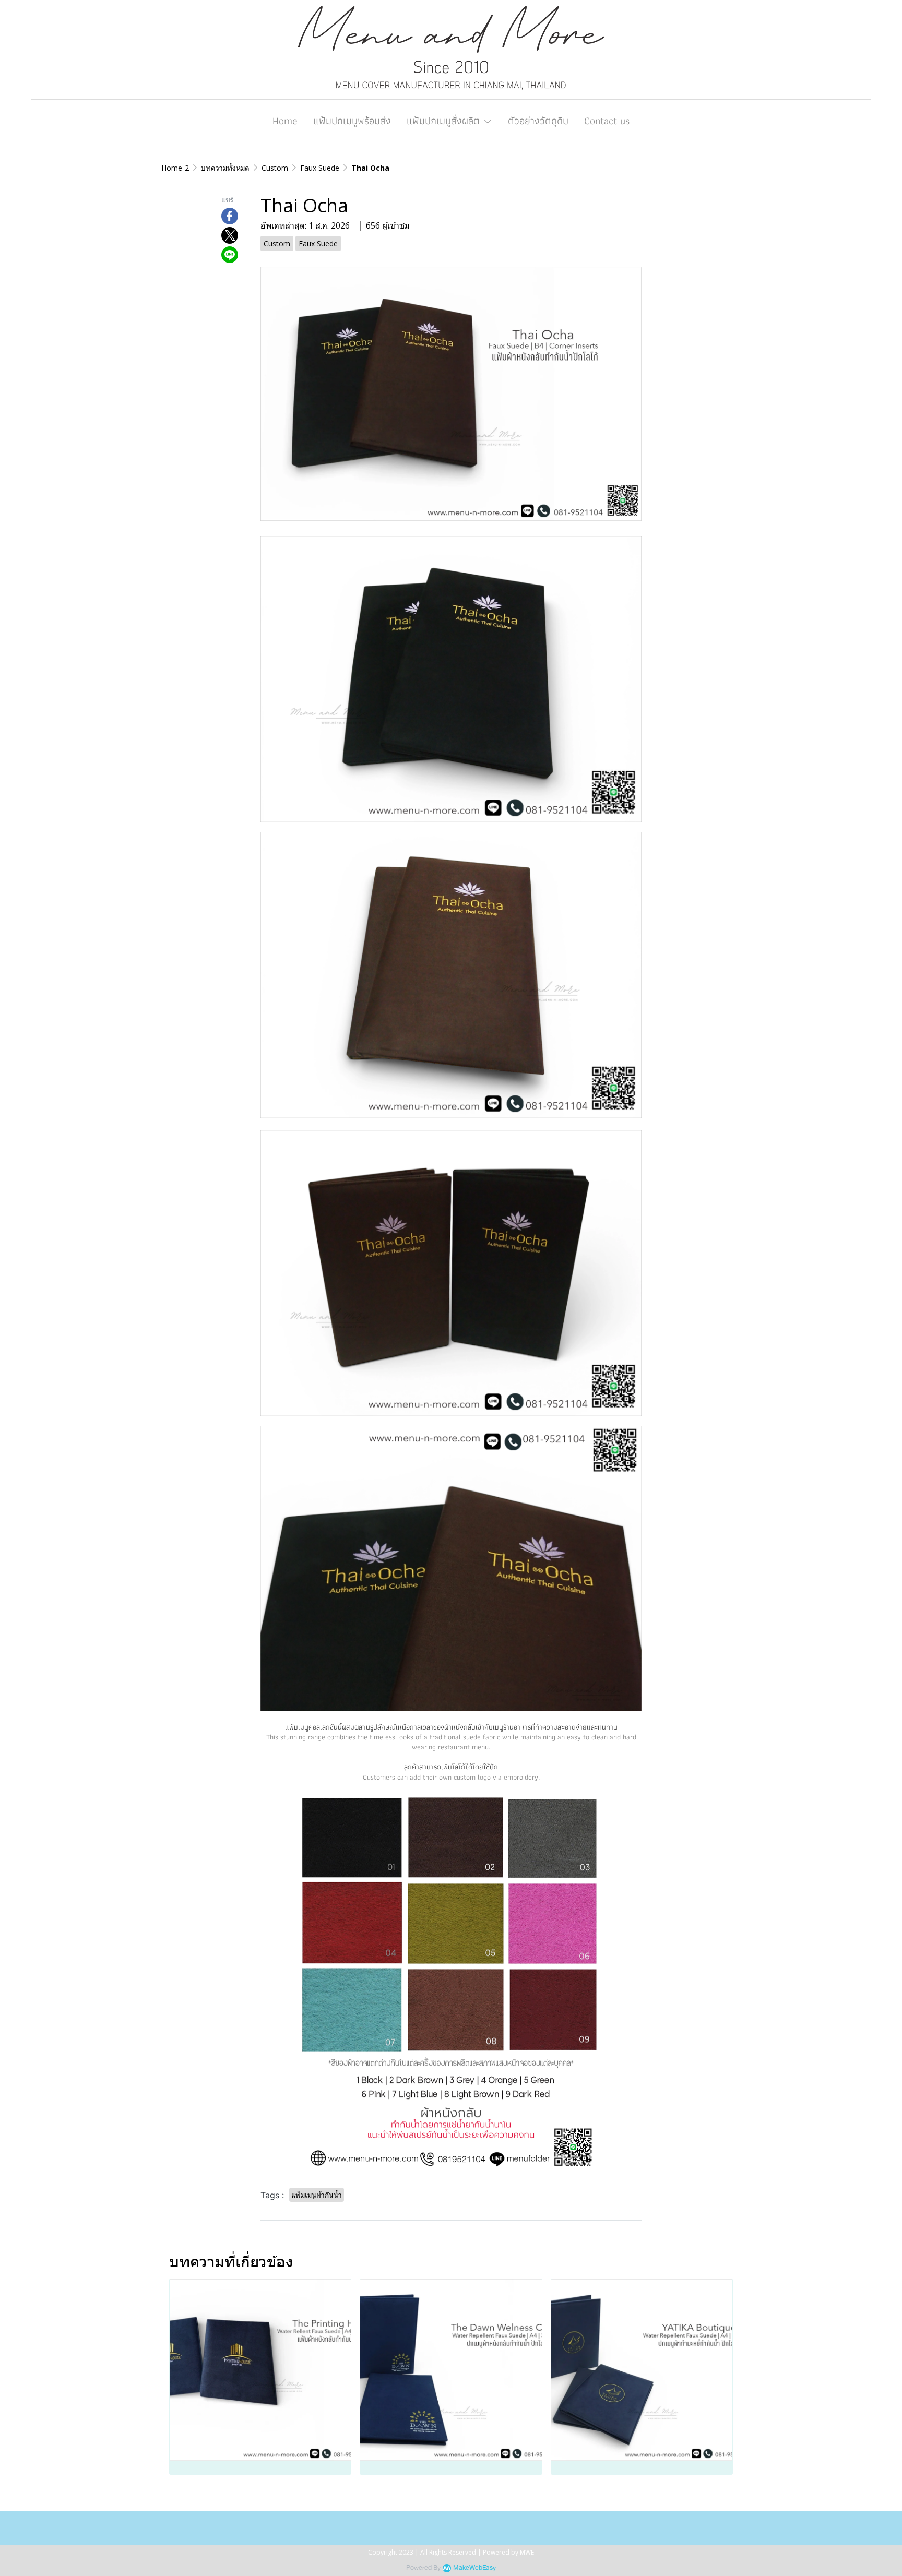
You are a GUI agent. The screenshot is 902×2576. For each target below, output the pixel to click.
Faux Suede (320, 168)
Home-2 (175, 168)
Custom (275, 168)
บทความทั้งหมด (225, 168)
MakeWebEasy (474, 2568)
